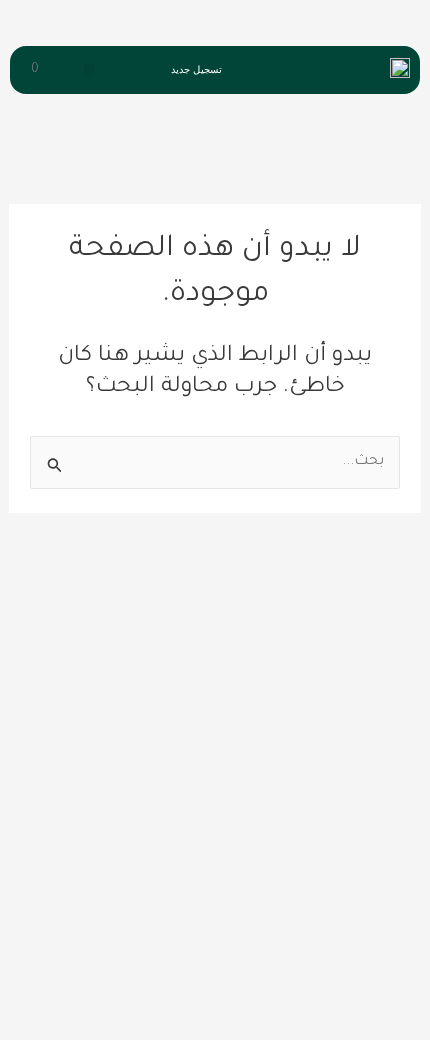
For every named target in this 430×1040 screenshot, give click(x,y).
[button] (89, 69)
